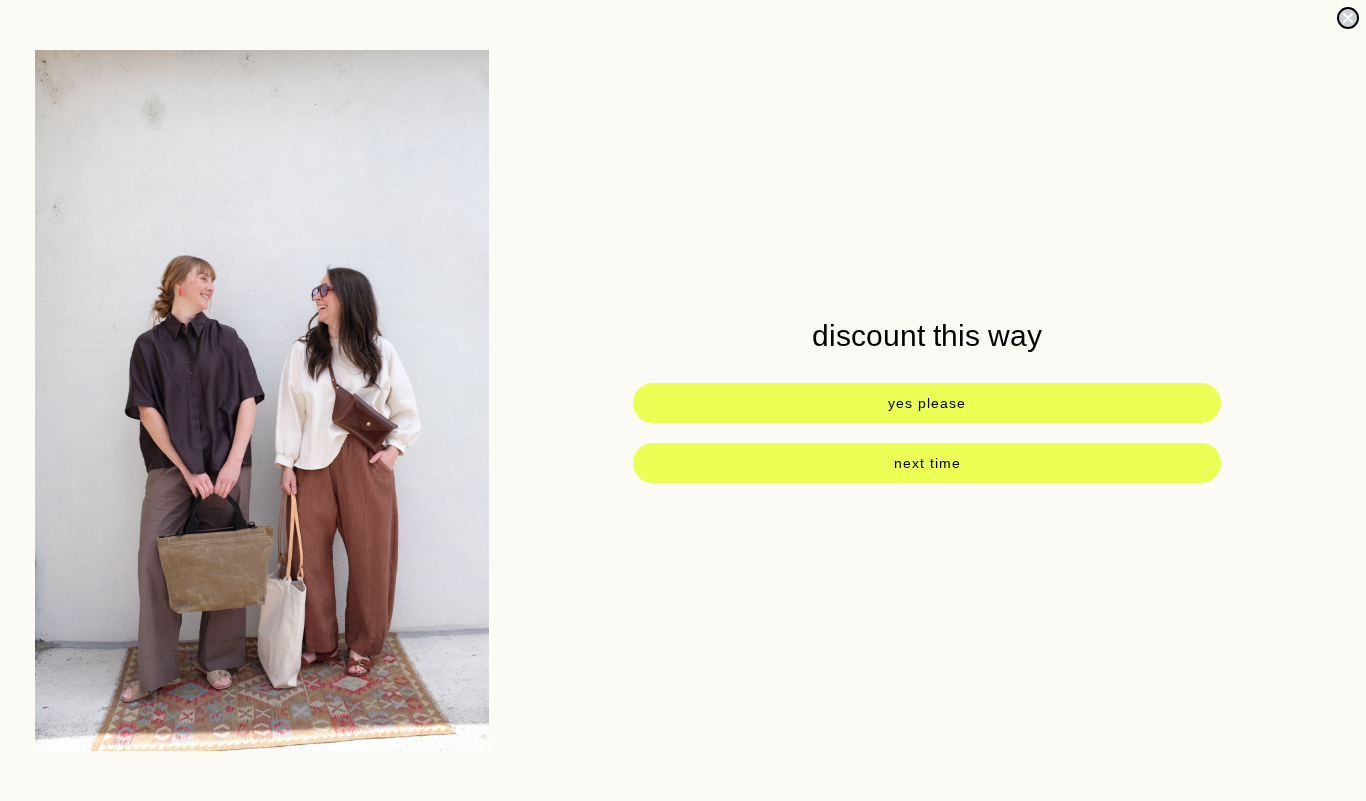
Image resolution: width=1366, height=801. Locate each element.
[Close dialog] (1348, 18)
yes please (927, 403)
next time (927, 463)
